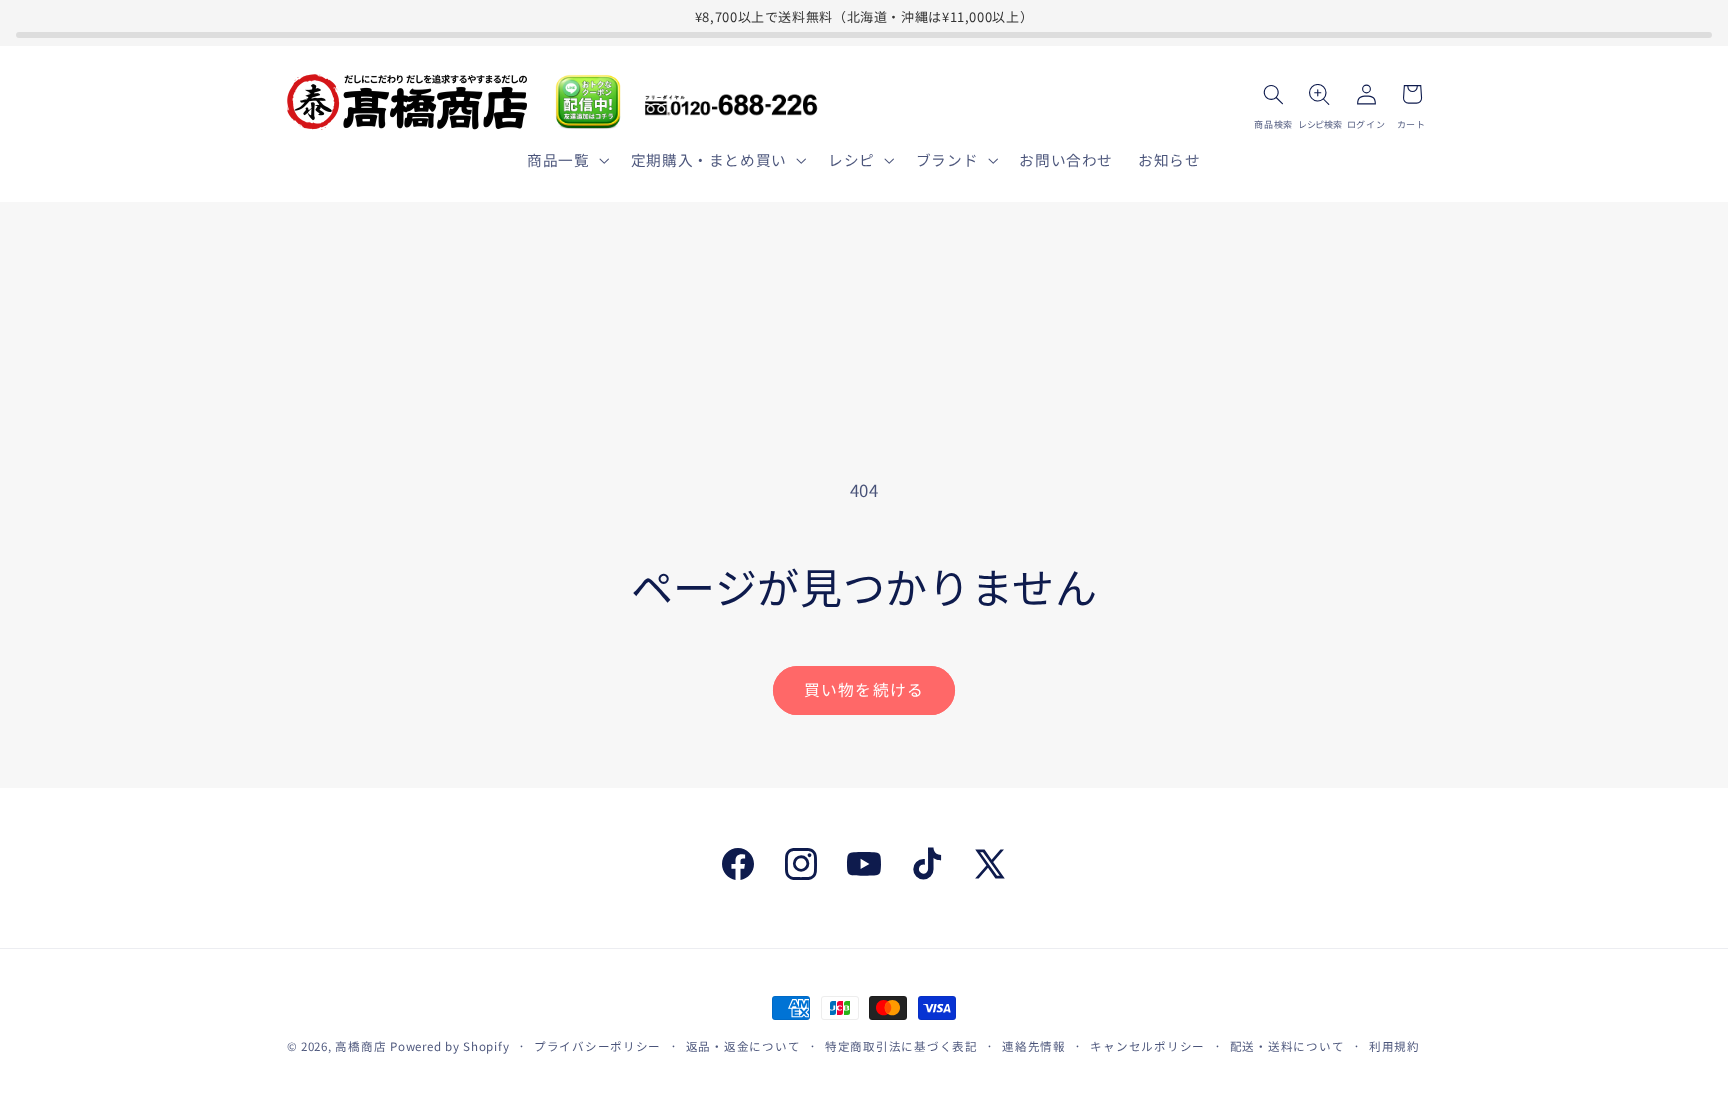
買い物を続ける (863, 689)
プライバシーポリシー (597, 1046)
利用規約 (1394, 1046)
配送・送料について (1287, 1046)
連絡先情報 (1034, 1046)
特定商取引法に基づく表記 (901, 1046)
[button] (566, 160)
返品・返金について (743, 1046)
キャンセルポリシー (1147, 1046)
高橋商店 (360, 1046)
